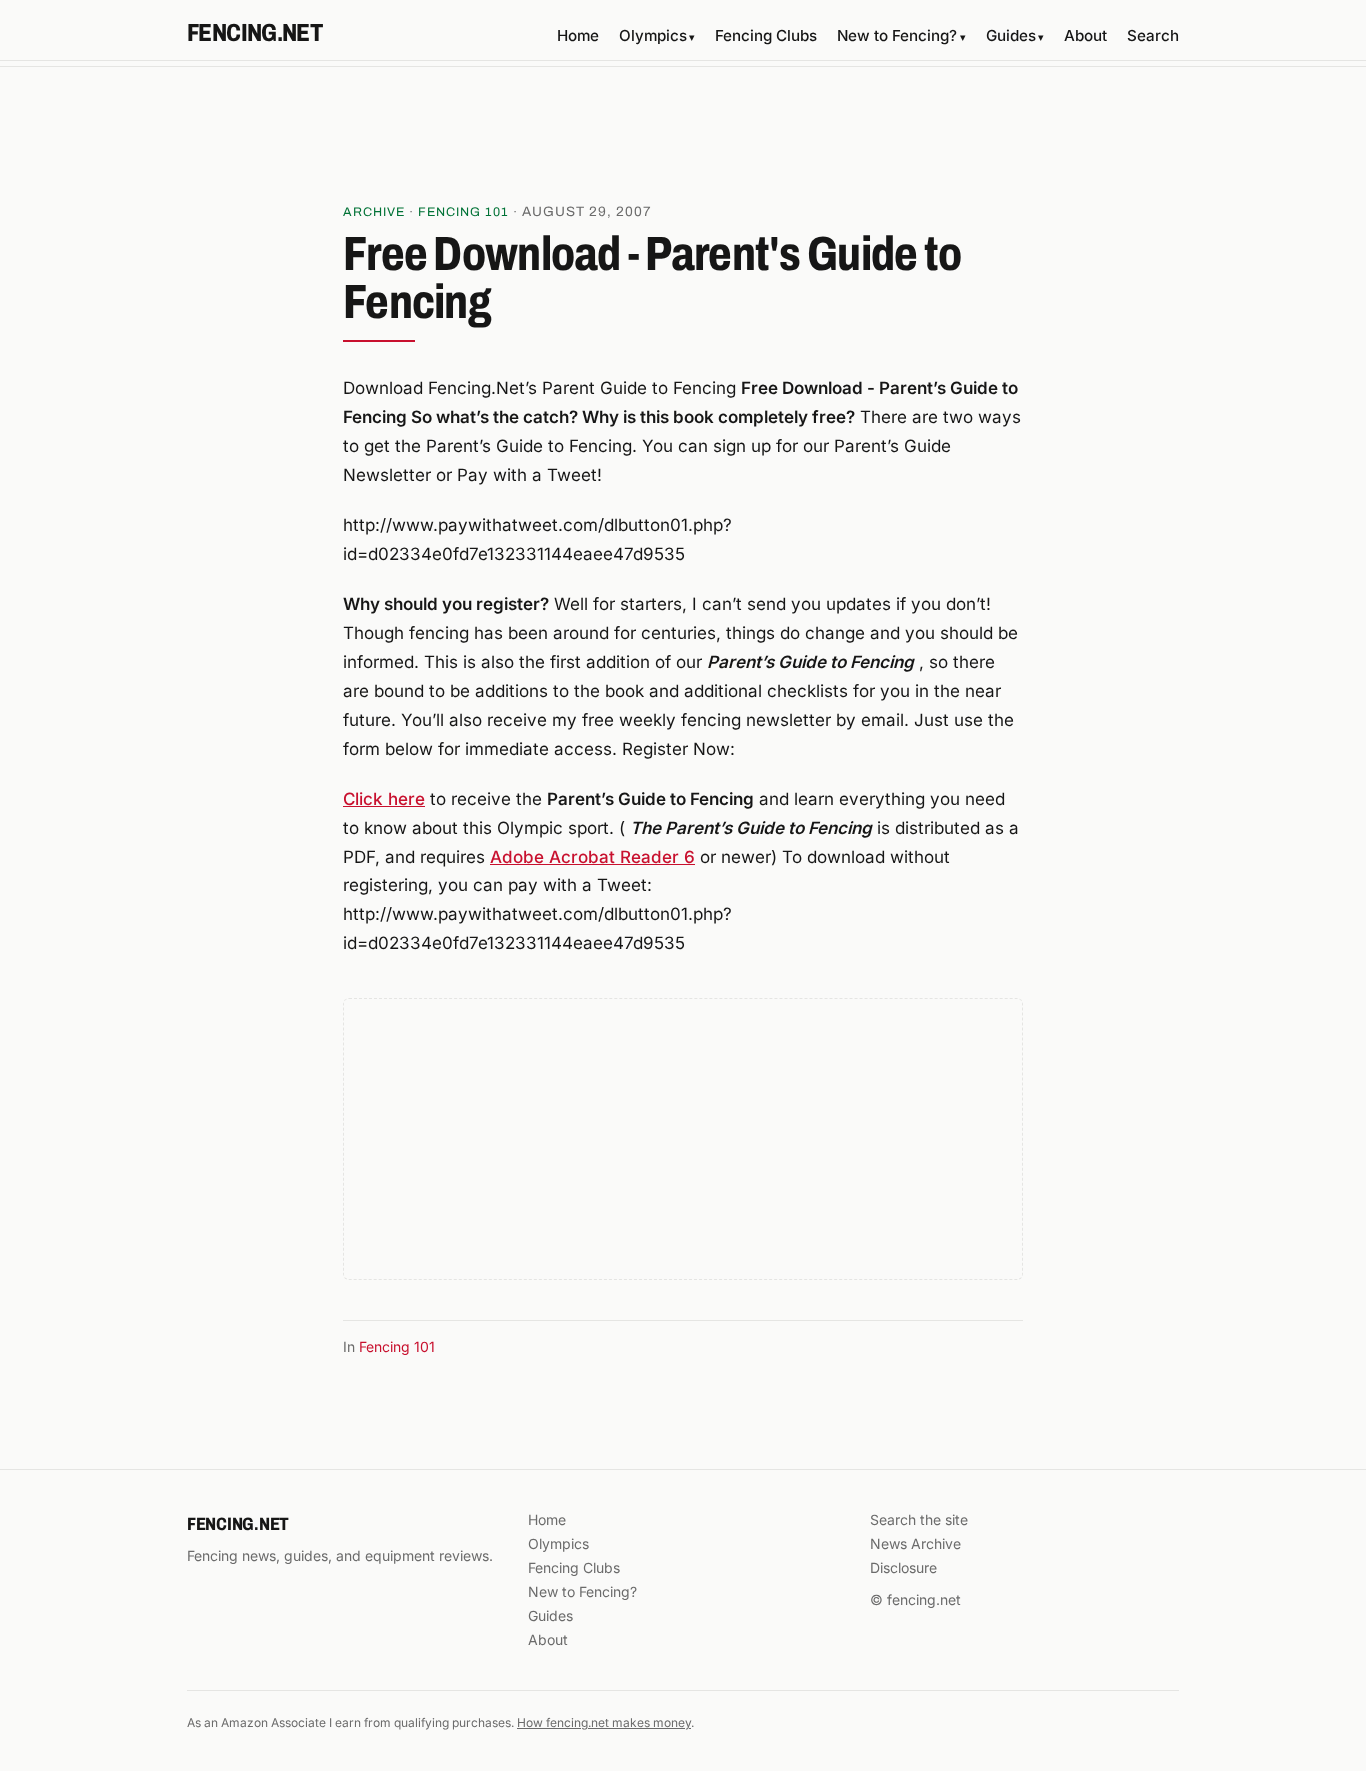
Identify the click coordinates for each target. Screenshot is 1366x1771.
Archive (374, 212)
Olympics (657, 35)
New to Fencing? (901, 35)
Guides (1015, 35)
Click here (384, 799)
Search (1153, 35)
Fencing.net (254, 33)
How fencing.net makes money (604, 1722)
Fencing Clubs (766, 35)
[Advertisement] (683, 141)
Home (578, 35)
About (1085, 35)
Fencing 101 (463, 212)
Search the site (919, 1519)
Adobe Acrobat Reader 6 (592, 857)
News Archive (915, 1543)
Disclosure (903, 1567)
